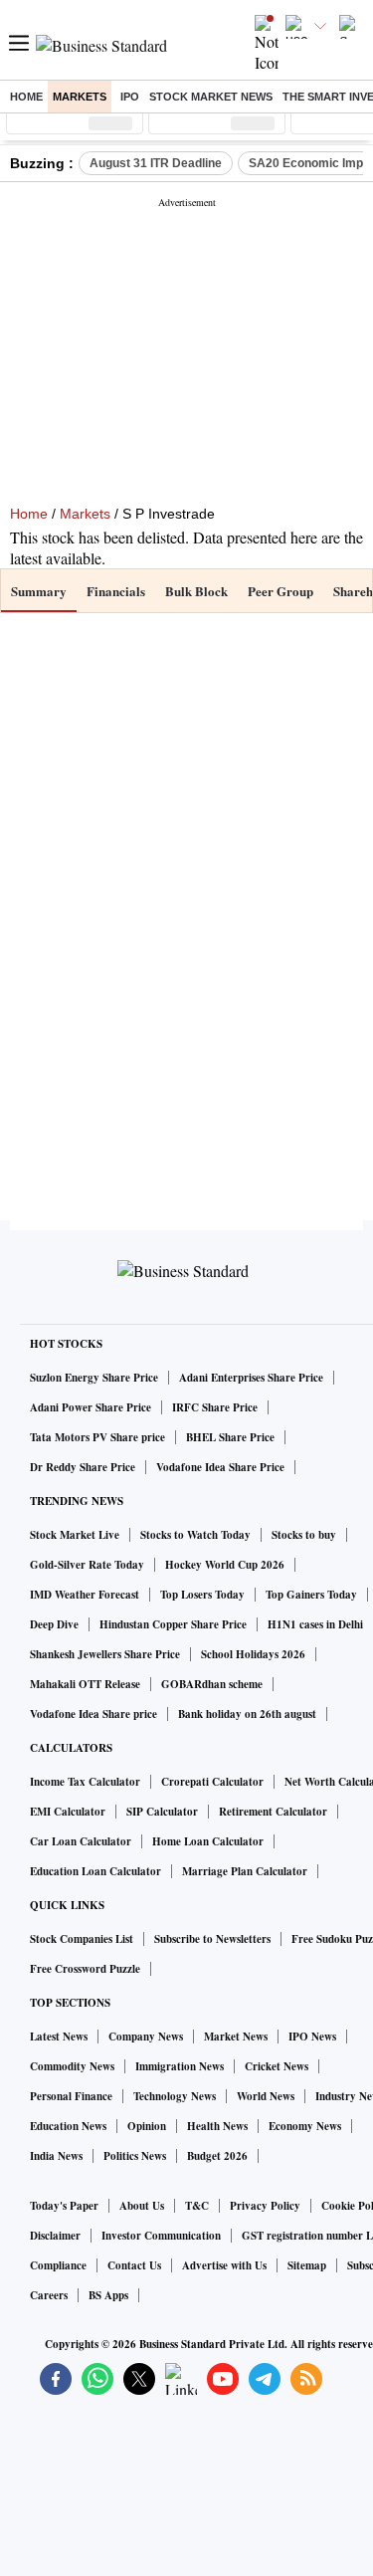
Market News (236, 2037)
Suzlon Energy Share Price (94, 1378)
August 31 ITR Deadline (156, 163)
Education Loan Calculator (95, 1871)
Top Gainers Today (311, 1595)
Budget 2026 (217, 2156)
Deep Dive (54, 1624)
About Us (142, 2206)
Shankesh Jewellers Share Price (105, 1654)
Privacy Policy (265, 2206)
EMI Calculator (68, 1812)
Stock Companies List (82, 1939)
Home (26, 97)
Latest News (59, 2037)
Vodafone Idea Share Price (220, 1467)
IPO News (312, 2037)
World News (266, 2096)
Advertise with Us (224, 2265)
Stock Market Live (75, 1535)
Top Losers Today (202, 1595)
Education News (68, 2126)
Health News (217, 2126)
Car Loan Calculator (81, 1841)
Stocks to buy (304, 1535)
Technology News (175, 2096)
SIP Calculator (162, 1812)
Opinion (147, 2126)
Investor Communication (161, 2236)
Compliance (58, 2265)
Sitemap (307, 2265)
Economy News (305, 2126)
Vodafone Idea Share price (93, 1714)
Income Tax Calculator (85, 1782)
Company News (146, 2037)
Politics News (135, 2156)
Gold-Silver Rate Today (87, 1565)
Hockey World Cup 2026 (225, 1565)
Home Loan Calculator (208, 1841)
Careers (49, 2295)
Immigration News (180, 2066)
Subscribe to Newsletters (212, 1939)
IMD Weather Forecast (85, 1595)
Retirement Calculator (273, 1812)
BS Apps (108, 2295)
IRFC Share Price (215, 1407)
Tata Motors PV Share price (97, 1437)
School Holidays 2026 (253, 1654)
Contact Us (134, 2265)
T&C (197, 2206)
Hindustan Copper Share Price (173, 1624)
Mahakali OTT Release (85, 1684)
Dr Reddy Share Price (83, 1467)
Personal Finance (71, 2096)
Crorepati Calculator (212, 1782)
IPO (130, 97)
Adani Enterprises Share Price (251, 1378)
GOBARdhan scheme (212, 1684)
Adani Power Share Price (91, 1407)
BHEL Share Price (230, 1437)
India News (56, 2156)
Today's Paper (64, 2206)
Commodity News (72, 2066)
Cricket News (277, 2066)
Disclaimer (55, 2236)
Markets (80, 97)
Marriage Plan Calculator (245, 1871)
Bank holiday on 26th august (247, 1714)
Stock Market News (211, 97)
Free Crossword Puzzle (85, 1969)
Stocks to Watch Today (195, 1535)
